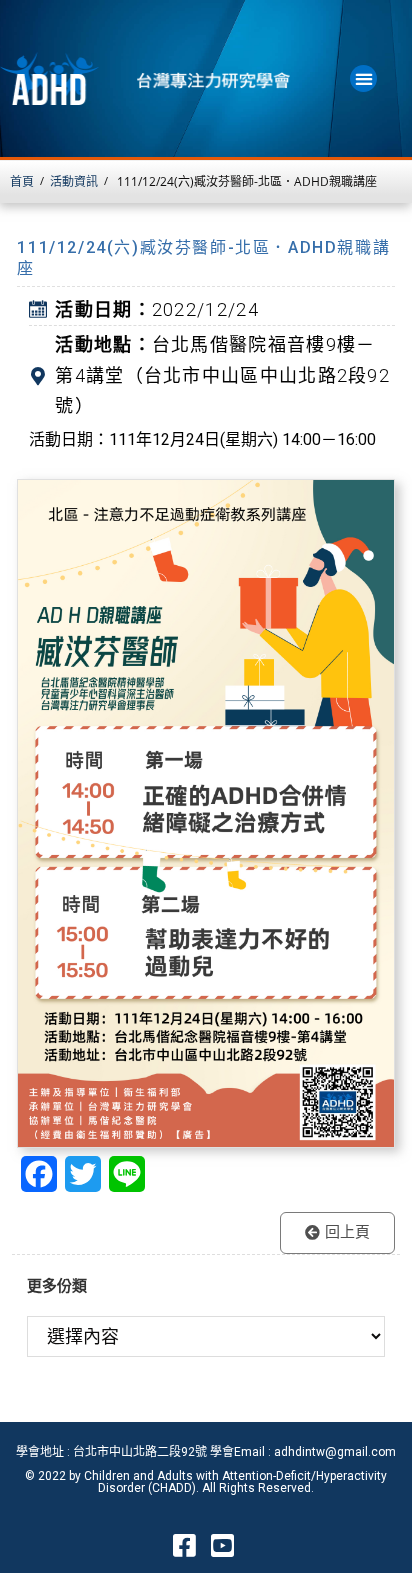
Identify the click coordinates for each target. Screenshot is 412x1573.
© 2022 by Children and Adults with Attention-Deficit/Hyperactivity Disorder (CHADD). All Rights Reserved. (206, 1482)
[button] (363, 78)
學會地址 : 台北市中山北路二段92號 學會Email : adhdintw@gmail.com (206, 1452)
